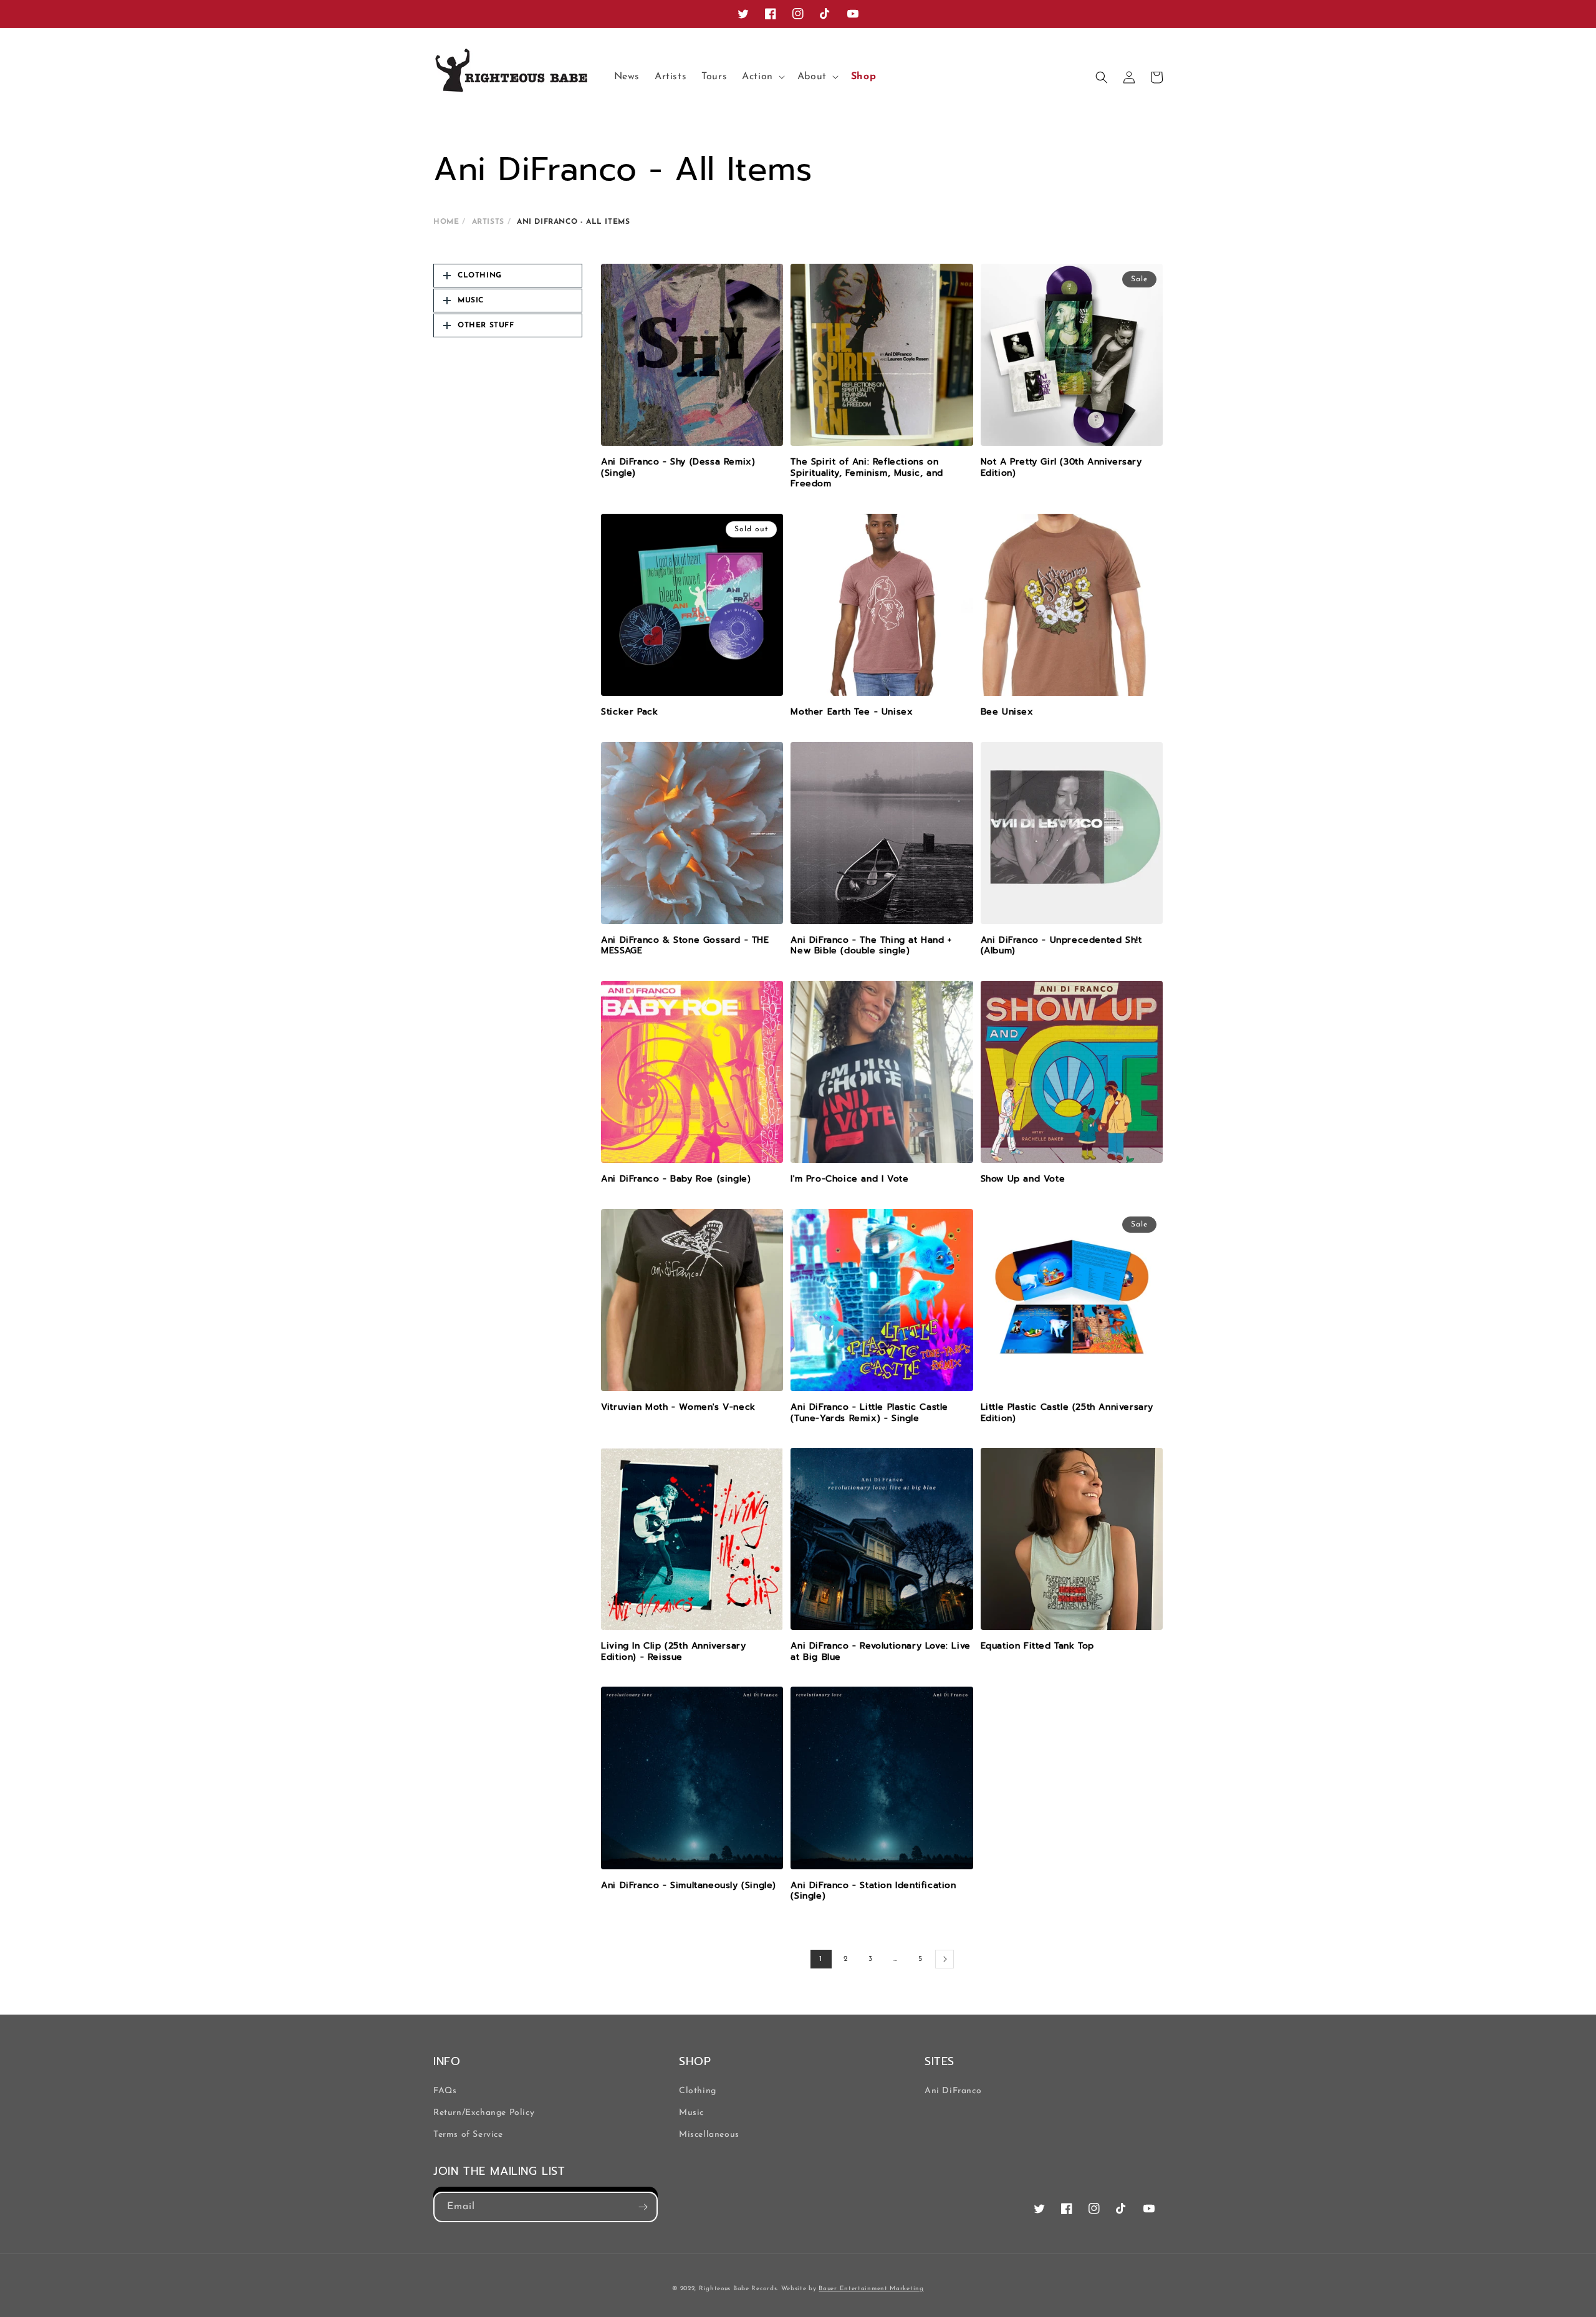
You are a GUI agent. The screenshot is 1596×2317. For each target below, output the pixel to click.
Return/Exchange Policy (484, 2113)
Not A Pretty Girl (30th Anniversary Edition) (1061, 467)
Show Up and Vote (1023, 1179)
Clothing (698, 2091)
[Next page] (945, 1959)
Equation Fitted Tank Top (1037, 1646)
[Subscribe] (643, 2207)
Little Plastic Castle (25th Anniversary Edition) (1067, 1413)
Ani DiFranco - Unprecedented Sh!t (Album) (1061, 946)
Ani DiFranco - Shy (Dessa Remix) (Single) (678, 467)
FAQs (445, 2091)
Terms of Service (468, 2135)
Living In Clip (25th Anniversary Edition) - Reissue (673, 1651)
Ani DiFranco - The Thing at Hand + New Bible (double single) (871, 946)
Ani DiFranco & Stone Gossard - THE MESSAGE (685, 946)
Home (446, 222)
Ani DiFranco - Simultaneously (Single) (689, 1886)
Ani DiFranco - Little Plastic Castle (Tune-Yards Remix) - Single (869, 1413)
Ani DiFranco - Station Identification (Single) (873, 1891)
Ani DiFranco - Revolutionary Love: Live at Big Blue (880, 1651)
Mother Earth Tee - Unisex (852, 712)
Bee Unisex (1007, 712)
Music (691, 2113)
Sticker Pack (629, 712)
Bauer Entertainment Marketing (871, 2289)
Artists (488, 222)
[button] (762, 77)
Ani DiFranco (953, 2091)
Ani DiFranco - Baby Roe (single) (676, 1179)
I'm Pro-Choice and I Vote (849, 1179)
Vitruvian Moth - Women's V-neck (678, 1407)
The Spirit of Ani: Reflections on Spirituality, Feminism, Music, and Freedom (867, 473)
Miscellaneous (709, 2135)
